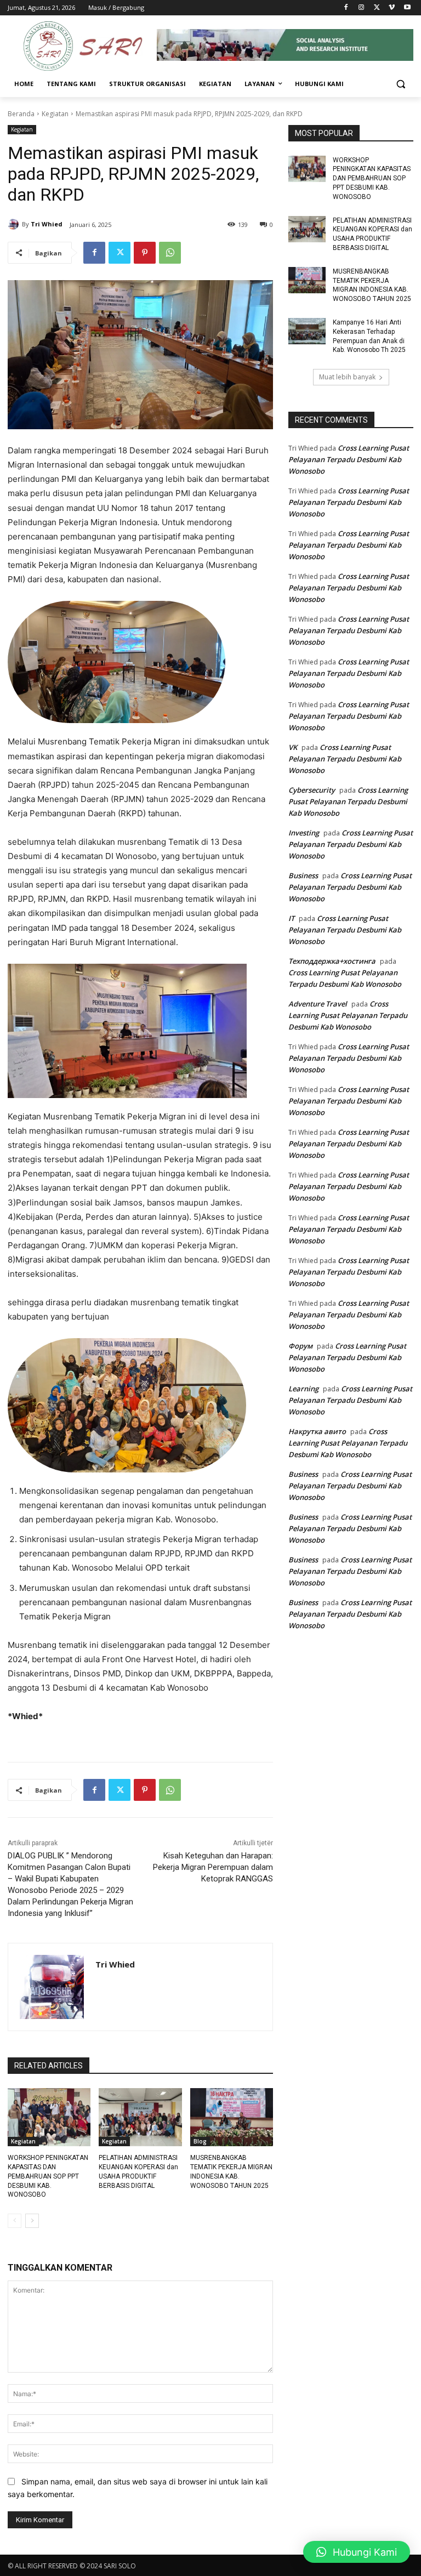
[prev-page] (15, 2221)
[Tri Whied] (15, 224)
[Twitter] (377, 8)
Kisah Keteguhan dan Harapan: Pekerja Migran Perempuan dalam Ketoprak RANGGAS (213, 1867)
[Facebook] (346, 8)
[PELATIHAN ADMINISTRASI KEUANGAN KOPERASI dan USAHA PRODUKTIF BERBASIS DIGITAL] (140, 2117)
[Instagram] (362, 8)
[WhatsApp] (170, 253)
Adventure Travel (318, 1004)
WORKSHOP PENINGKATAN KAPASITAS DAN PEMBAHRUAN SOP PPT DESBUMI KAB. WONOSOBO (48, 2176)
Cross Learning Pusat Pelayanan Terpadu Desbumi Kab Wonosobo (349, 459)
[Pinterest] (145, 253)
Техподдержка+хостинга (332, 961)
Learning (303, 1389)
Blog (200, 2141)
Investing (304, 833)
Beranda (21, 114)
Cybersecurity (312, 790)
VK (293, 747)
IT (291, 918)
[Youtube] (407, 8)
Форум (300, 1346)
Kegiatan (55, 114)
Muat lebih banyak (347, 377)
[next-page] (32, 2221)
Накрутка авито (317, 1431)
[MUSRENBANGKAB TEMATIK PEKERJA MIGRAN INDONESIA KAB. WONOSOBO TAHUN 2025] (232, 2117)
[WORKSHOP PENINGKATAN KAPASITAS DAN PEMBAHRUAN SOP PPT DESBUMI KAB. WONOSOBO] (49, 2117)
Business (303, 875)
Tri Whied (47, 224)
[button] (400, 84)
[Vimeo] (392, 8)
